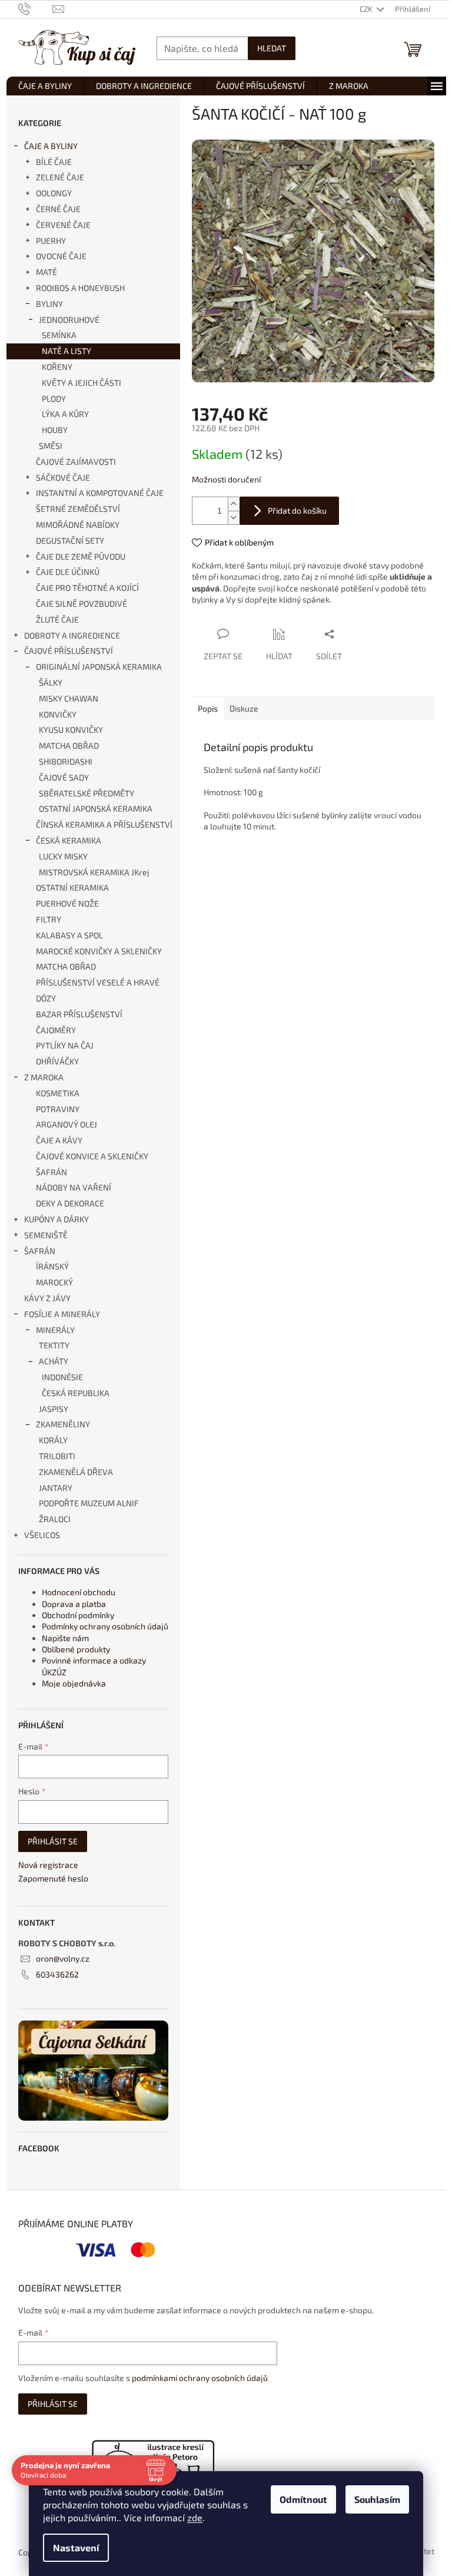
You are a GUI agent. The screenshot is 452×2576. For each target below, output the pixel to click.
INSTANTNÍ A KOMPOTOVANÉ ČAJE (100, 493)
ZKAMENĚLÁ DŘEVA (76, 1472)
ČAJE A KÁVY (59, 1140)
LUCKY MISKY (63, 856)
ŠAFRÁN (51, 1172)
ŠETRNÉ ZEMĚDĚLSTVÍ (78, 509)
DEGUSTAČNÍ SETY (70, 540)
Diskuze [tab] (244, 708)
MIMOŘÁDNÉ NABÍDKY (78, 525)
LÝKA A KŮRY (65, 414)
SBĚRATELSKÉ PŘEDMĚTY (87, 793)
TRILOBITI (57, 1456)
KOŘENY (57, 367)
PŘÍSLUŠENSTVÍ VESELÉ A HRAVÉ (98, 982)
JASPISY (54, 1409)
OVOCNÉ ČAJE (61, 256)
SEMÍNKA (59, 335)
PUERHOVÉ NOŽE (67, 903)
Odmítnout (303, 2499)
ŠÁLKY (51, 682)
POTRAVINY (58, 1109)
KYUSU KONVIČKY (71, 730)
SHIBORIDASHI (66, 761)
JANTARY (56, 1488)
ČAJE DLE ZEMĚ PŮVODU (81, 556)
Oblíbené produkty (76, 1649)
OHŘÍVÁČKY (57, 1061)
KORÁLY (53, 1440)
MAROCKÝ (54, 1282)
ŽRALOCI (55, 1519)
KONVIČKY (58, 714)
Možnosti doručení (226, 479)
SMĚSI (51, 446)
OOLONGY (54, 193)
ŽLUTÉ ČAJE (57, 619)
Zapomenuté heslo (53, 1878)
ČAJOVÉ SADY (64, 777)
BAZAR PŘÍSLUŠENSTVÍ (79, 1014)
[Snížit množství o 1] (234, 517)
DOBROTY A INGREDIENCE (72, 635)
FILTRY (49, 919)
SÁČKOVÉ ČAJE (63, 477)
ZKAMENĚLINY (63, 1424)
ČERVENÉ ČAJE (63, 225)
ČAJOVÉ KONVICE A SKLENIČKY (92, 1156)
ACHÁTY (54, 1361)
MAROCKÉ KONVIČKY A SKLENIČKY (99, 951)
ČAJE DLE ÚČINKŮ (68, 572)
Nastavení (76, 2547)
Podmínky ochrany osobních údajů (105, 1626)
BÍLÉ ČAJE (54, 162)
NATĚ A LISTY (67, 351)
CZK (367, 9)
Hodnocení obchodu (79, 1592)
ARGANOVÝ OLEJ (67, 1124)
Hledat (272, 48)
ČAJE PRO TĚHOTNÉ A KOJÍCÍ (87, 588)
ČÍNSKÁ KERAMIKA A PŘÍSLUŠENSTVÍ (104, 824)
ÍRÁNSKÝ (52, 1266)
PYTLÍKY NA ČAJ (65, 1045)
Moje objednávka (74, 1683)
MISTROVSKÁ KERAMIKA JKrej (94, 872)
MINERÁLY (55, 1330)
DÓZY (46, 998)
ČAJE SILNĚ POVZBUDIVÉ (82, 604)
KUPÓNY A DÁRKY (56, 1219)
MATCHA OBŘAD (69, 745)
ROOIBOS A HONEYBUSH (80, 288)
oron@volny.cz (63, 1958)
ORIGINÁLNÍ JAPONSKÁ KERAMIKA (99, 667)
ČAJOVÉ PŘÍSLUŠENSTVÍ (69, 651)
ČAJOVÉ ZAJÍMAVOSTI (76, 462)
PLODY (54, 399)
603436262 (57, 1974)
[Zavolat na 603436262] (36, 8)
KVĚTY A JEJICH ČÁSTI (82, 383)
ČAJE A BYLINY (51, 146)
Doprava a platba (74, 1604)
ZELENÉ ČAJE (60, 177)
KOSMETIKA (58, 1093)
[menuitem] (45, 86)
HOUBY (55, 430)
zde (195, 2517)
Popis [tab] (208, 708)
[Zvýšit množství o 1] (234, 504)
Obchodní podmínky (78, 1615)
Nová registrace (48, 1865)
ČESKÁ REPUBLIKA (76, 1393)
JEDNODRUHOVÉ (69, 320)
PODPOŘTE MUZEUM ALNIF (89, 1503)
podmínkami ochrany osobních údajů (200, 2378)
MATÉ (46, 272)
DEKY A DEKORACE (70, 1203)
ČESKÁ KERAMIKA (69, 840)
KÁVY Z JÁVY (47, 1298)
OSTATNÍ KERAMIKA (72, 887)
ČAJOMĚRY (56, 1030)
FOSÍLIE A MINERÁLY (62, 1314)
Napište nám (65, 1638)
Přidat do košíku (297, 510)
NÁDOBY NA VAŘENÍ (74, 1187)
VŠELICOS (42, 1535)
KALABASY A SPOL (69, 935)
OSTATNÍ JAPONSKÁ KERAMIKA (96, 808)
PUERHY (51, 241)
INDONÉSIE (62, 1377)
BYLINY (49, 304)
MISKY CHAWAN (69, 698)
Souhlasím (377, 2499)
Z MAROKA (44, 1077)
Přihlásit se (53, 1841)
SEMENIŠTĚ (46, 1235)
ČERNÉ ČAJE (58, 209)
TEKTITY (54, 1345)
